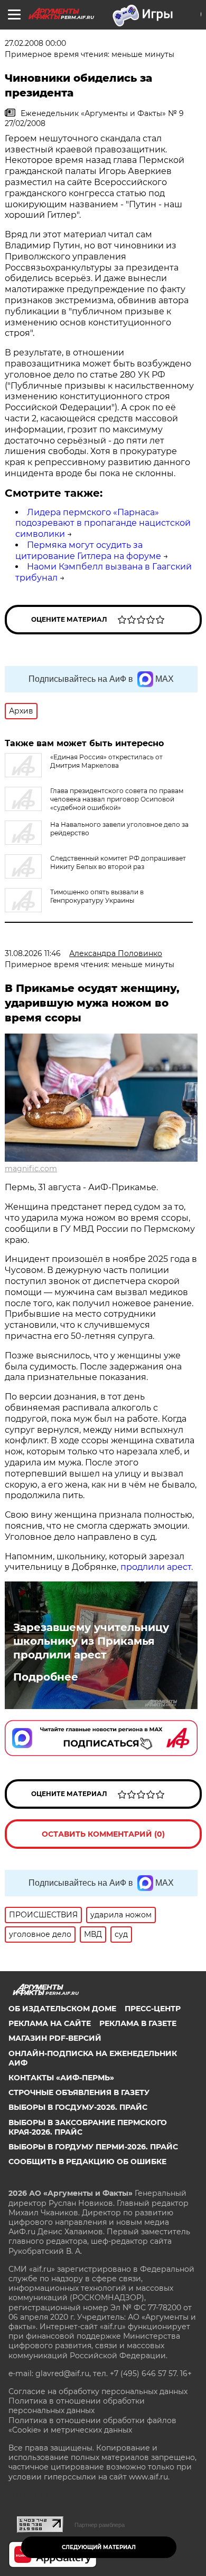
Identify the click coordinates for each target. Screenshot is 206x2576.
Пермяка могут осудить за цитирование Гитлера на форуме (88, 551)
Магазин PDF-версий (55, 2038)
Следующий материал (99, 2547)
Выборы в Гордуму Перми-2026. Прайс (93, 2147)
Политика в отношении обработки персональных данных (77, 2406)
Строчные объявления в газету (79, 2092)
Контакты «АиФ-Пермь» (61, 2078)
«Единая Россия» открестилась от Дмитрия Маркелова (106, 761)
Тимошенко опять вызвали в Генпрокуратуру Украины (97, 896)
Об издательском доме (62, 2009)
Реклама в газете (138, 2023)
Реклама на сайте (50, 2023)
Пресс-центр (153, 2009)
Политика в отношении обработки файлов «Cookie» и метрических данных (92, 2425)
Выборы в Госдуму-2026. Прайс (78, 2107)
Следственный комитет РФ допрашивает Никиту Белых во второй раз (118, 862)
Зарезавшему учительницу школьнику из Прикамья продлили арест (91, 1641)
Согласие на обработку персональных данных (98, 2391)
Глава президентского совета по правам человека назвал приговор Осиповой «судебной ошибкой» (117, 799)
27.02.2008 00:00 (35, 43)
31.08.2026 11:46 (33, 953)
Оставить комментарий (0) (103, 1834)
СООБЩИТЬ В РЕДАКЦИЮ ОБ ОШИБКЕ (87, 2162)
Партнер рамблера (100, 2525)
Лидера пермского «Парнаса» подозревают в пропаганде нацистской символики (103, 523)
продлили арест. (157, 1567)
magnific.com (31, 1169)
